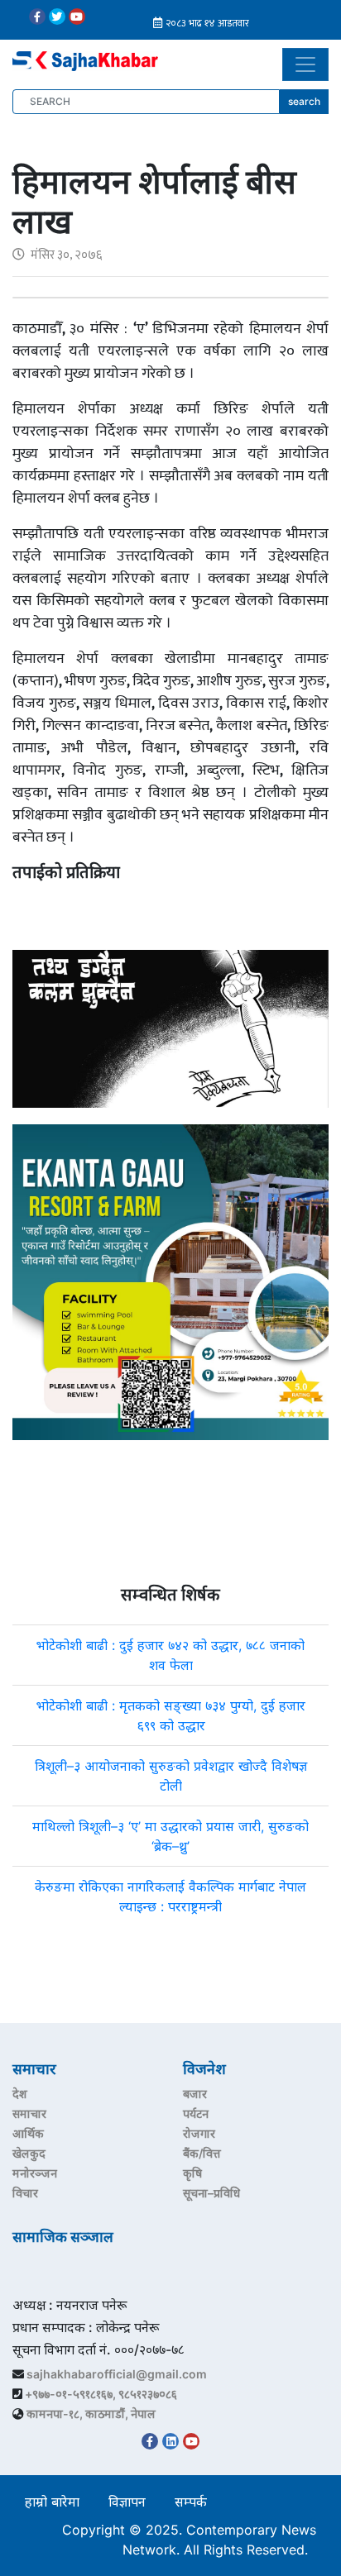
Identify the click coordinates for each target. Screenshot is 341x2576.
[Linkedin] (170, 2441)
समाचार (29, 2113)
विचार (25, 2193)
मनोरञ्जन (35, 2173)
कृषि (192, 2173)
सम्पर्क (191, 2502)
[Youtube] (77, 17)
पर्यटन (196, 2113)
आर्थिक (28, 2133)
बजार (195, 2094)
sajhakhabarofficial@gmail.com (117, 2374)
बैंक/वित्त (202, 2153)
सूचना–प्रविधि (211, 2193)
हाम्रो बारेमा (52, 2502)
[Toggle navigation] (305, 64)
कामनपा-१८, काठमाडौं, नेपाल (91, 2414)
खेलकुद (29, 2153)
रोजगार (199, 2133)
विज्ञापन (127, 2502)
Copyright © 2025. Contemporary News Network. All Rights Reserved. (189, 2540)
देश (20, 2094)
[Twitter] (57, 17)
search (304, 101)
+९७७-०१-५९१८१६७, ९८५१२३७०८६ (101, 2394)
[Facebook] (37, 17)
